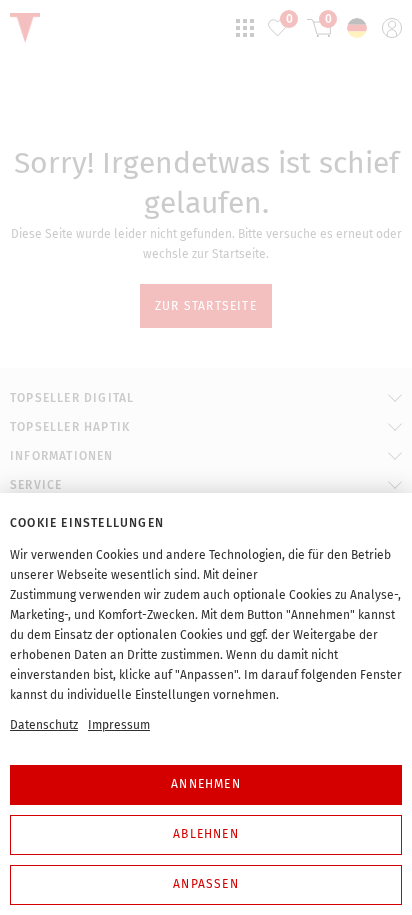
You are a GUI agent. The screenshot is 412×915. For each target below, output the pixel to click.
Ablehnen (206, 834)
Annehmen (206, 784)
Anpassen (206, 884)
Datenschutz (44, 725)
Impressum (119, 725)
